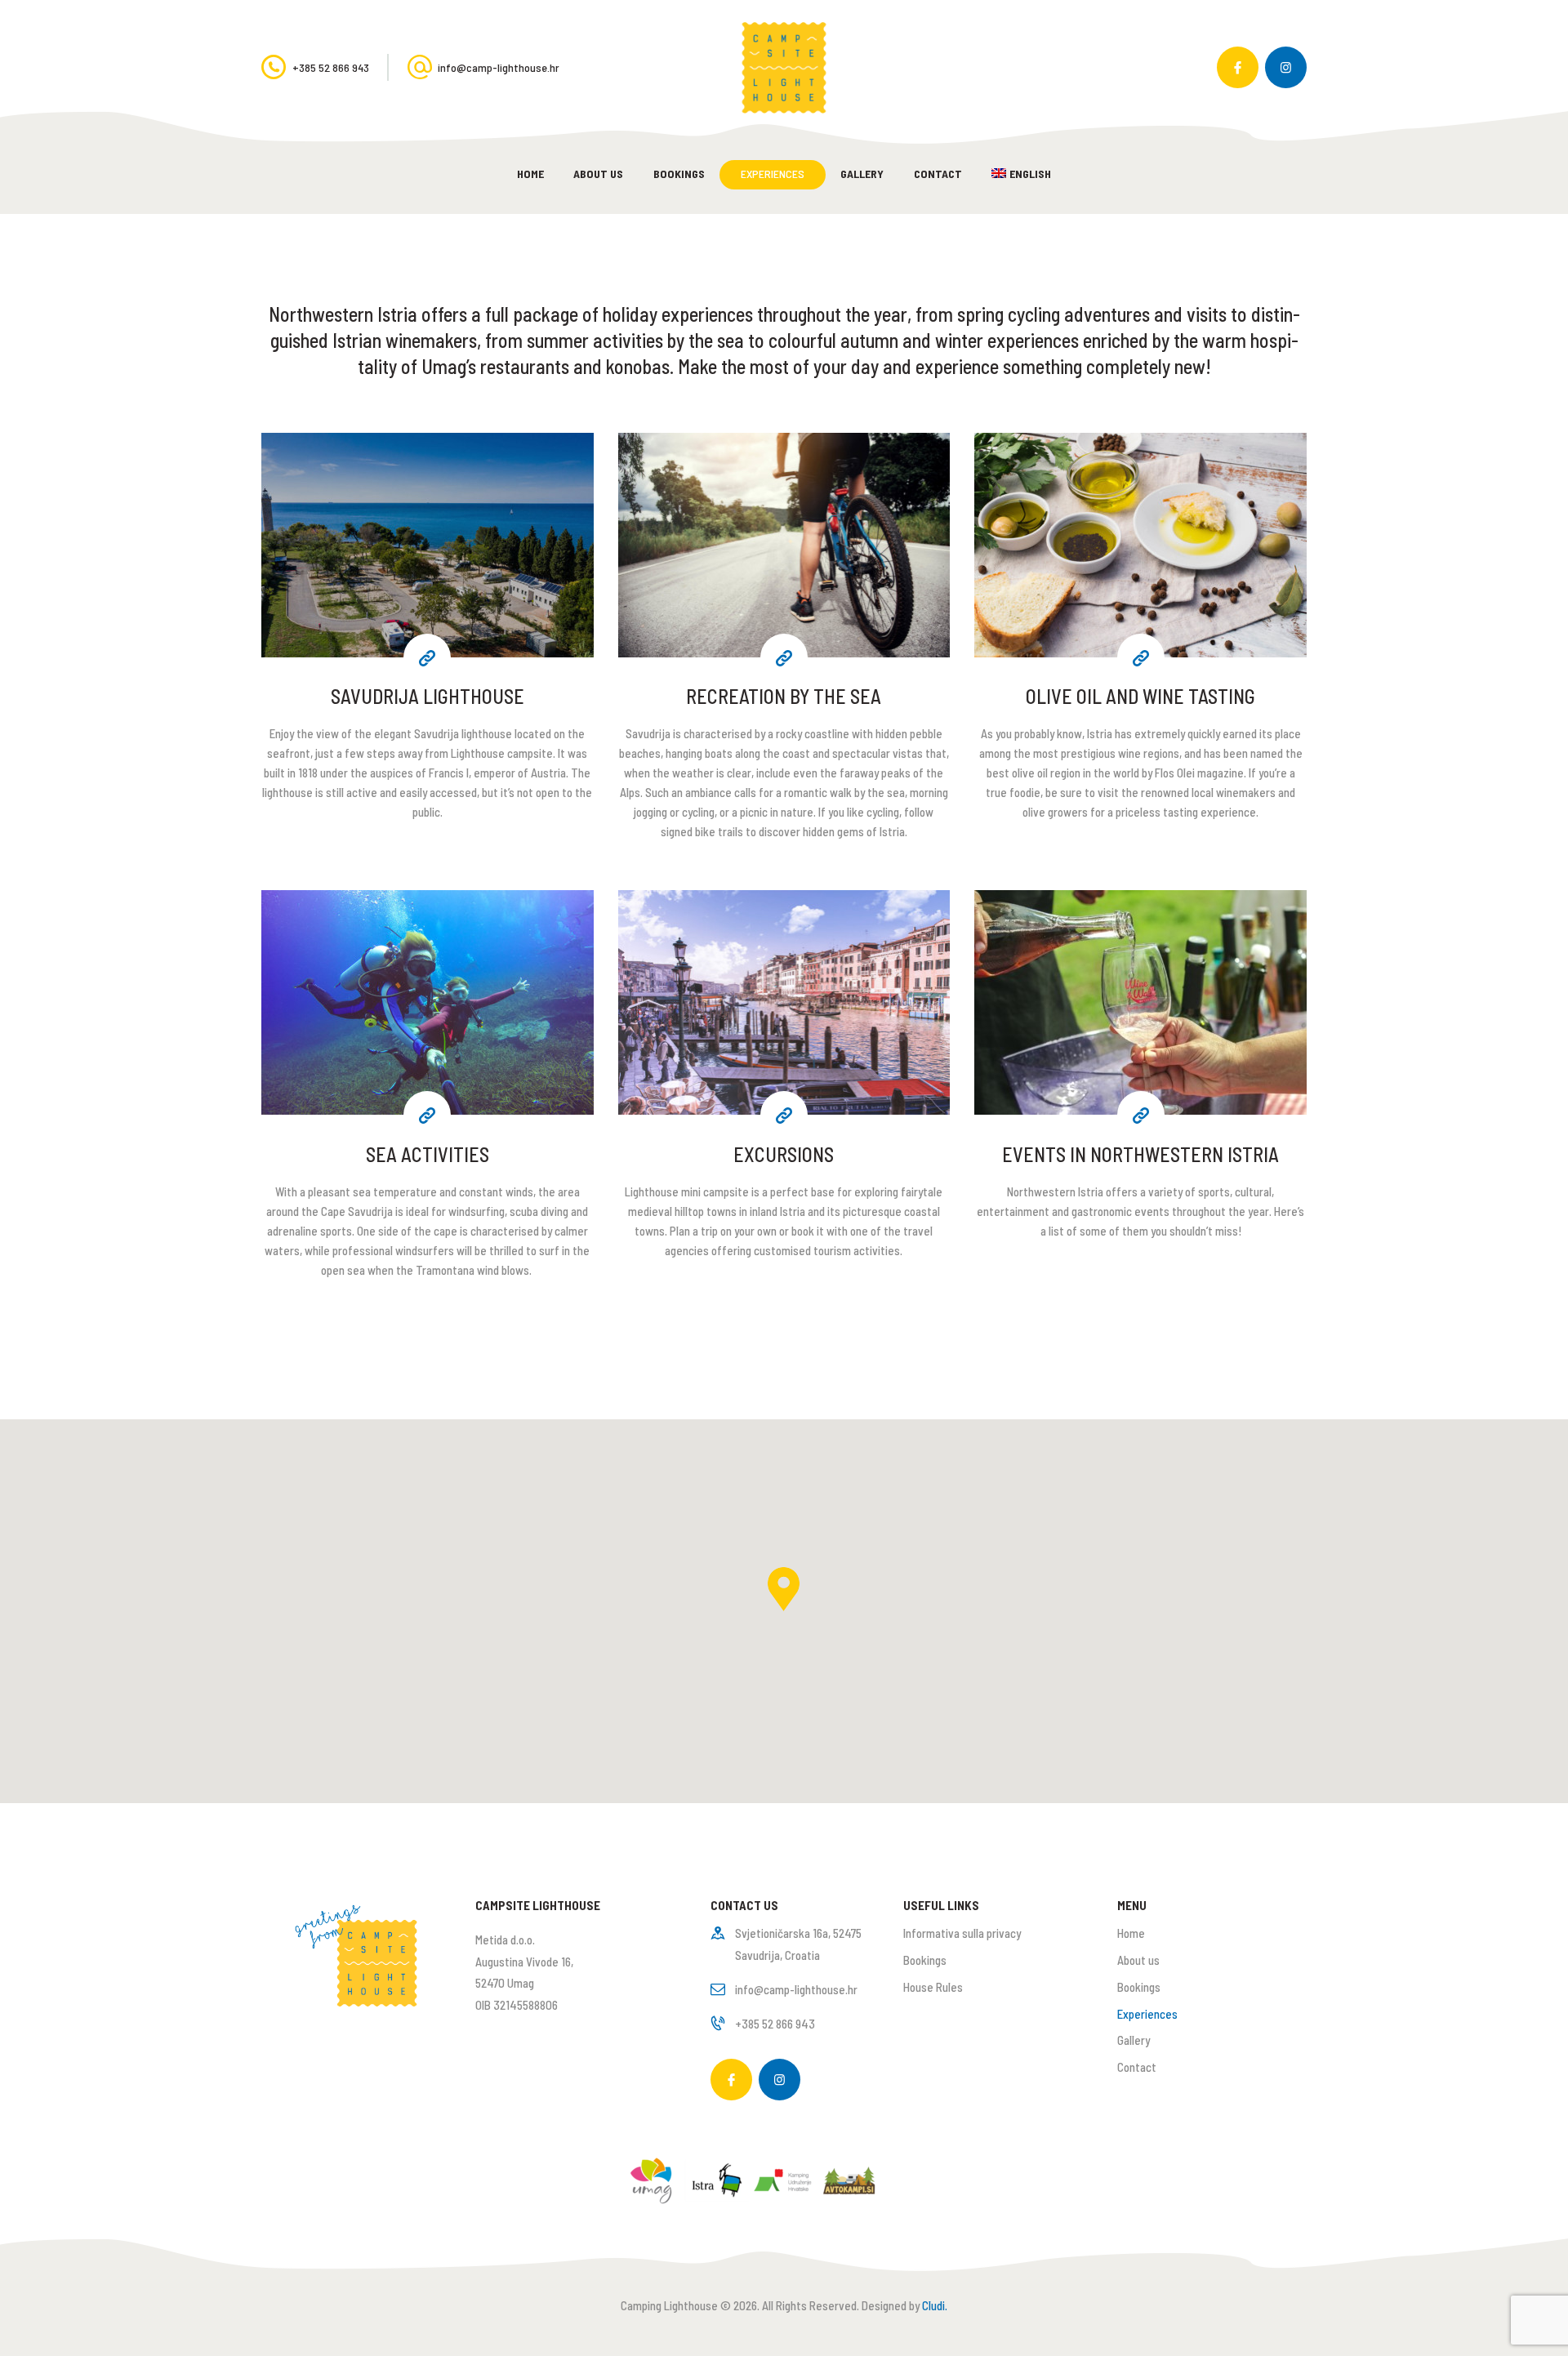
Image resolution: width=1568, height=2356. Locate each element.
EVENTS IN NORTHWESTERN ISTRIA (1140, 1154)
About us (1138, 1960)
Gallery (1134, 2040)
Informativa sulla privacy (962, 1933)
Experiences (1147, 2014)
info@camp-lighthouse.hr (796, 1989)
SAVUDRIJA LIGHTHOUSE (428, 696)
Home (1131, 1933)
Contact (1137, 2067)
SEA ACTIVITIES (428, 1154)
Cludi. (935, 2305)
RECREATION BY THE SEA (784, 696)
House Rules (933, 1987)
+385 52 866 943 (775, 2024)
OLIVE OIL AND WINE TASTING (1140, 696)
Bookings (925, 1960)
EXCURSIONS (784, 1154)
